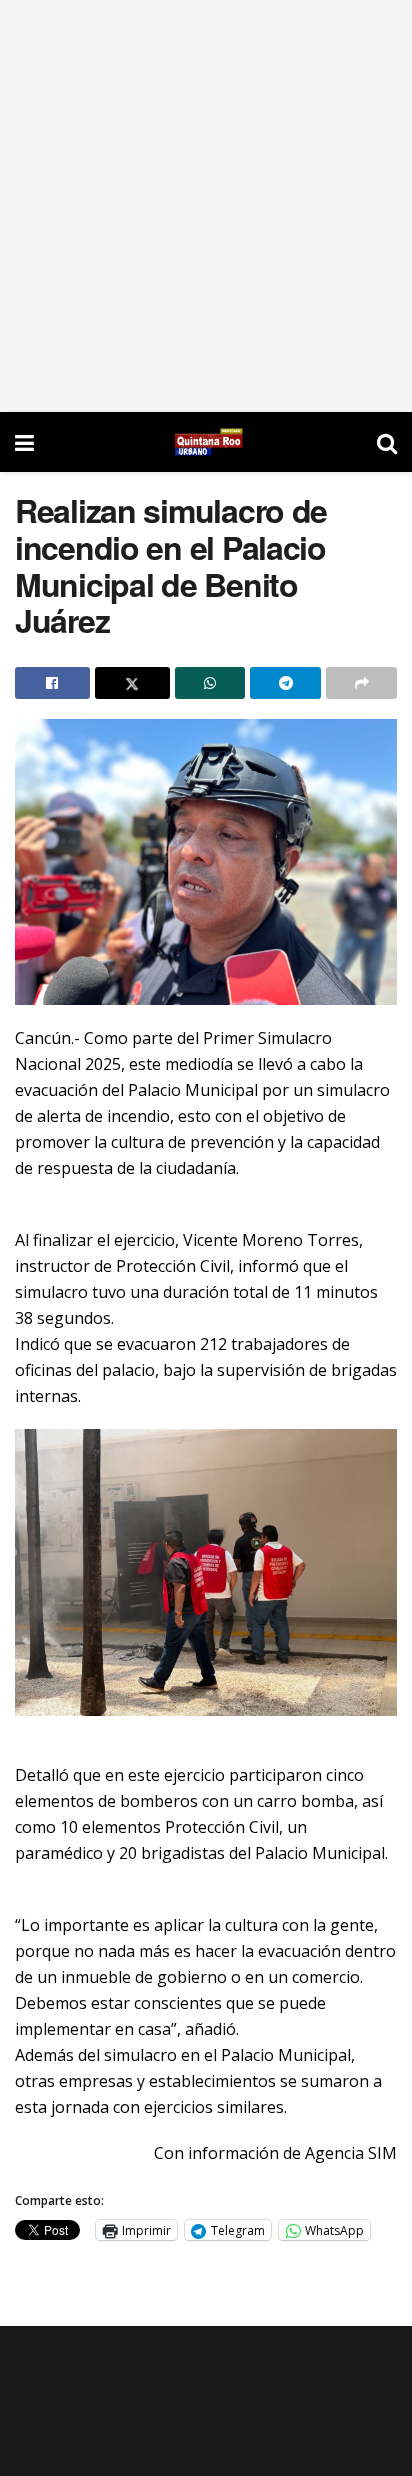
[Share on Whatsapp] (210, 683)
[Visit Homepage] (205, 442)
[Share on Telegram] (285, 683)
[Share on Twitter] (132, 683)
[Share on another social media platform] (361, 683)
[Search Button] (387, 442)
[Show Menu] (24, 442)
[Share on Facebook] (52, 683)
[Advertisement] (206, 206)
